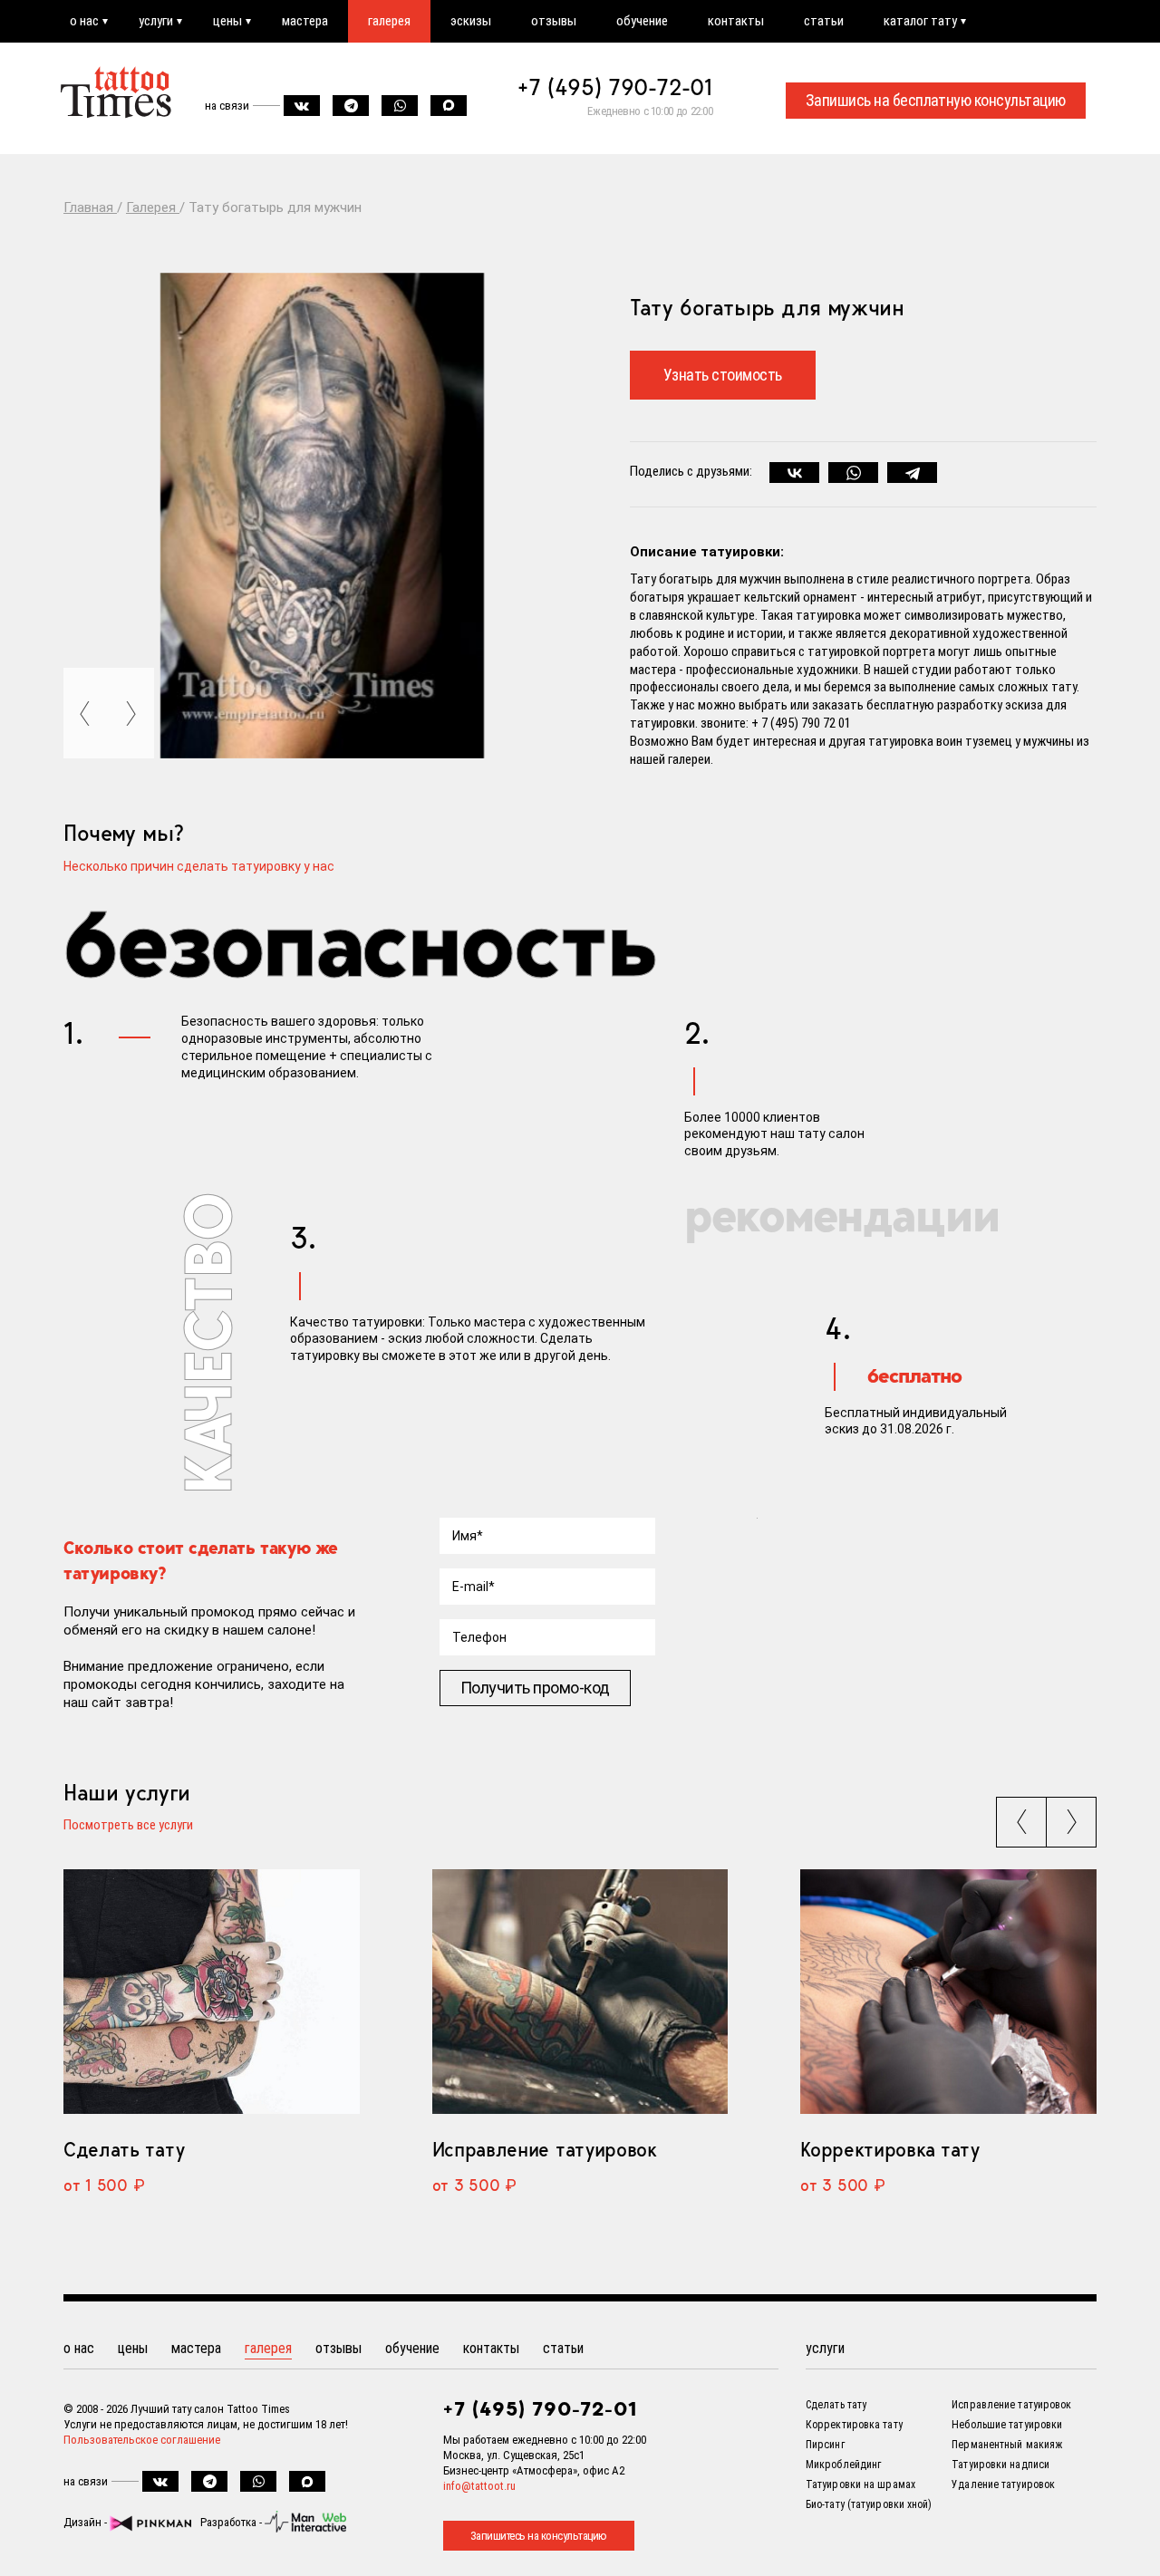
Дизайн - (87, 2522)
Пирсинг (825, 2445)
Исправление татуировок (545, 2149)
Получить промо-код (535, 1688)
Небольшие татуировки (1007, 2425)
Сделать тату (124, 2149)
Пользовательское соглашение (142, 2440)
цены (227, 21)
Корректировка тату (889, 2149)
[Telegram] (912, 473)
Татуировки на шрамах (860, 2484)
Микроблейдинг (843, 2465)
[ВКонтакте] (794, 473)
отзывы (554, 21)
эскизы (471, 21)
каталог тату (920, 21)
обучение (642, 21)
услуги (156, 21)
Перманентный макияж (1007, 2445)
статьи (824, 21)
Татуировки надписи (1000, 2465)
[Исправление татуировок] (580, 1992)
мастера (305, 21)
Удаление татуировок (1003, 2484)
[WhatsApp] (853, 473)
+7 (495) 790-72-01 (615, 87)
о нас (84, 21)
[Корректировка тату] (948, 1992)
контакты (736, 21)
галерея (389, 21)
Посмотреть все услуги (128, 1826)
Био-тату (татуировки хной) (869, 2504)
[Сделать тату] (212, 1992)
